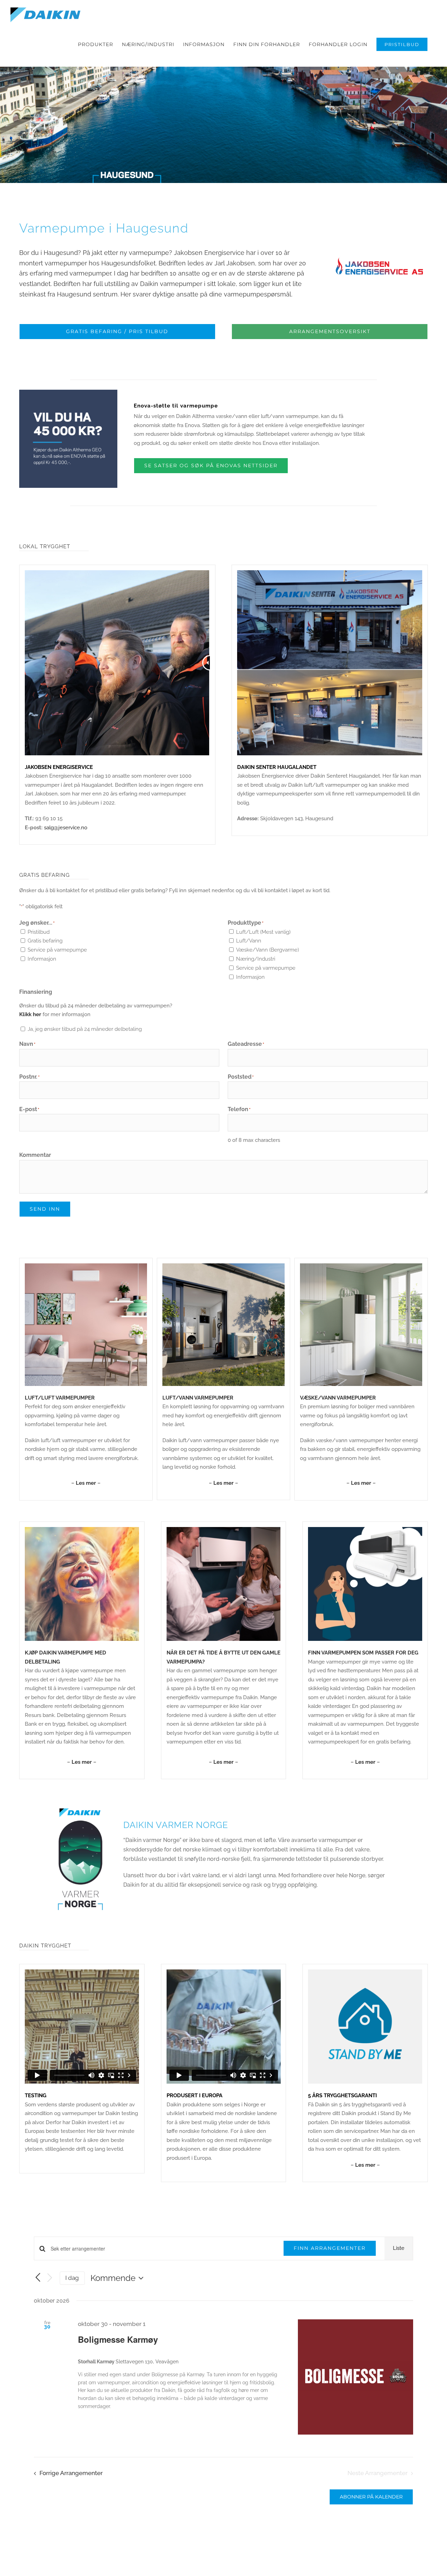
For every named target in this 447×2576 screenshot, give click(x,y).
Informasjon (42, 959)
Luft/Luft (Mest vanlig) (263, 932)
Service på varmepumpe (57, 950)
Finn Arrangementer (330, 2248)
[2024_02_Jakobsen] (330, 573)
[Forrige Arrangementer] (38, 2278)
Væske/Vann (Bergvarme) (268, 950)
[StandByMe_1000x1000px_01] (365, 1972)
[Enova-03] (68, 392)
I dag (72, 2278)
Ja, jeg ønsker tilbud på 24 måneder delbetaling (85, 1029)
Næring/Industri (256, 959)
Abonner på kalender (371, 2497)
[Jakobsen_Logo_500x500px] (379, 221)
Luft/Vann (249, 941)
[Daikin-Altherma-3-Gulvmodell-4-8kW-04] (223, 1266)
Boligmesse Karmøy (118, 2339)
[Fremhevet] (224, 1529)
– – (86, 1483)
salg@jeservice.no (66, 828)
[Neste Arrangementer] (50, 2278)
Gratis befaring (45, 941)
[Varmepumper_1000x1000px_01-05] (361, 1266)
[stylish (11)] (365, 1529)
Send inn (45, 1209)
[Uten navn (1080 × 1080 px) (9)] (82, 1529)
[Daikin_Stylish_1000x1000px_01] (86, 1266)
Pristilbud (39, 932)
